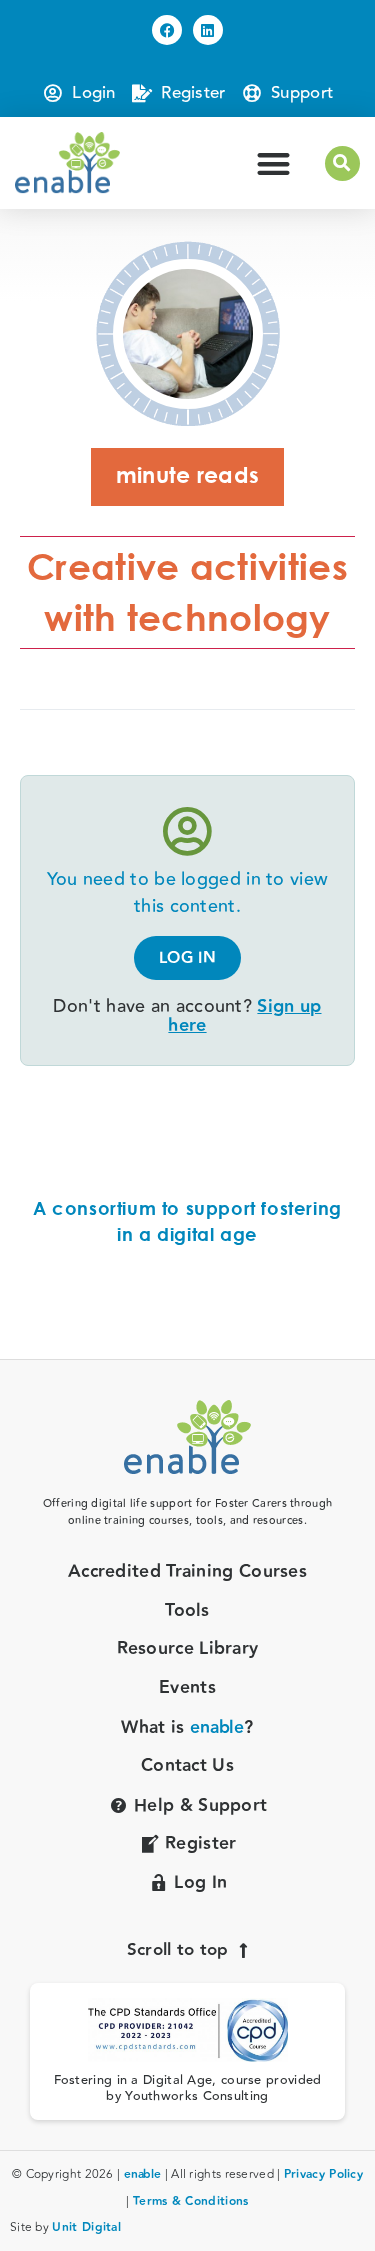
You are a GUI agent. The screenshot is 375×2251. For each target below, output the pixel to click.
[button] (273, 163)
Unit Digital (86, 2227)
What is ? (187, 1728)
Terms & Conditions (190, 2201)
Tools (187, 1611)
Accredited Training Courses (187, 1572)
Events (187, 1688)
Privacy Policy (323, 2174)
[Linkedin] (208, 30)
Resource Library (188, 1649)
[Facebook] (167, 30)
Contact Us (187, 1766)
